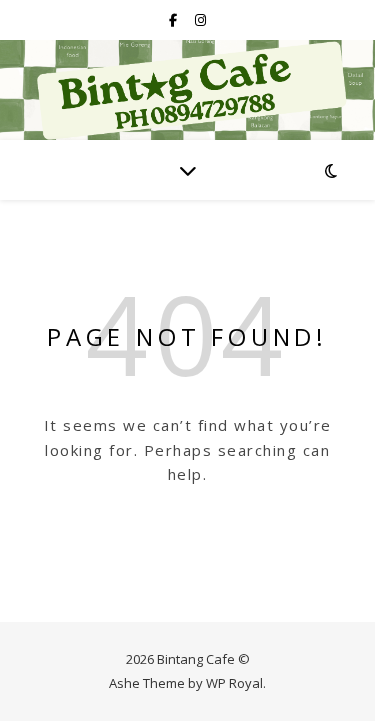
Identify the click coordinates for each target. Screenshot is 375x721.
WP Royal (234, 683)
